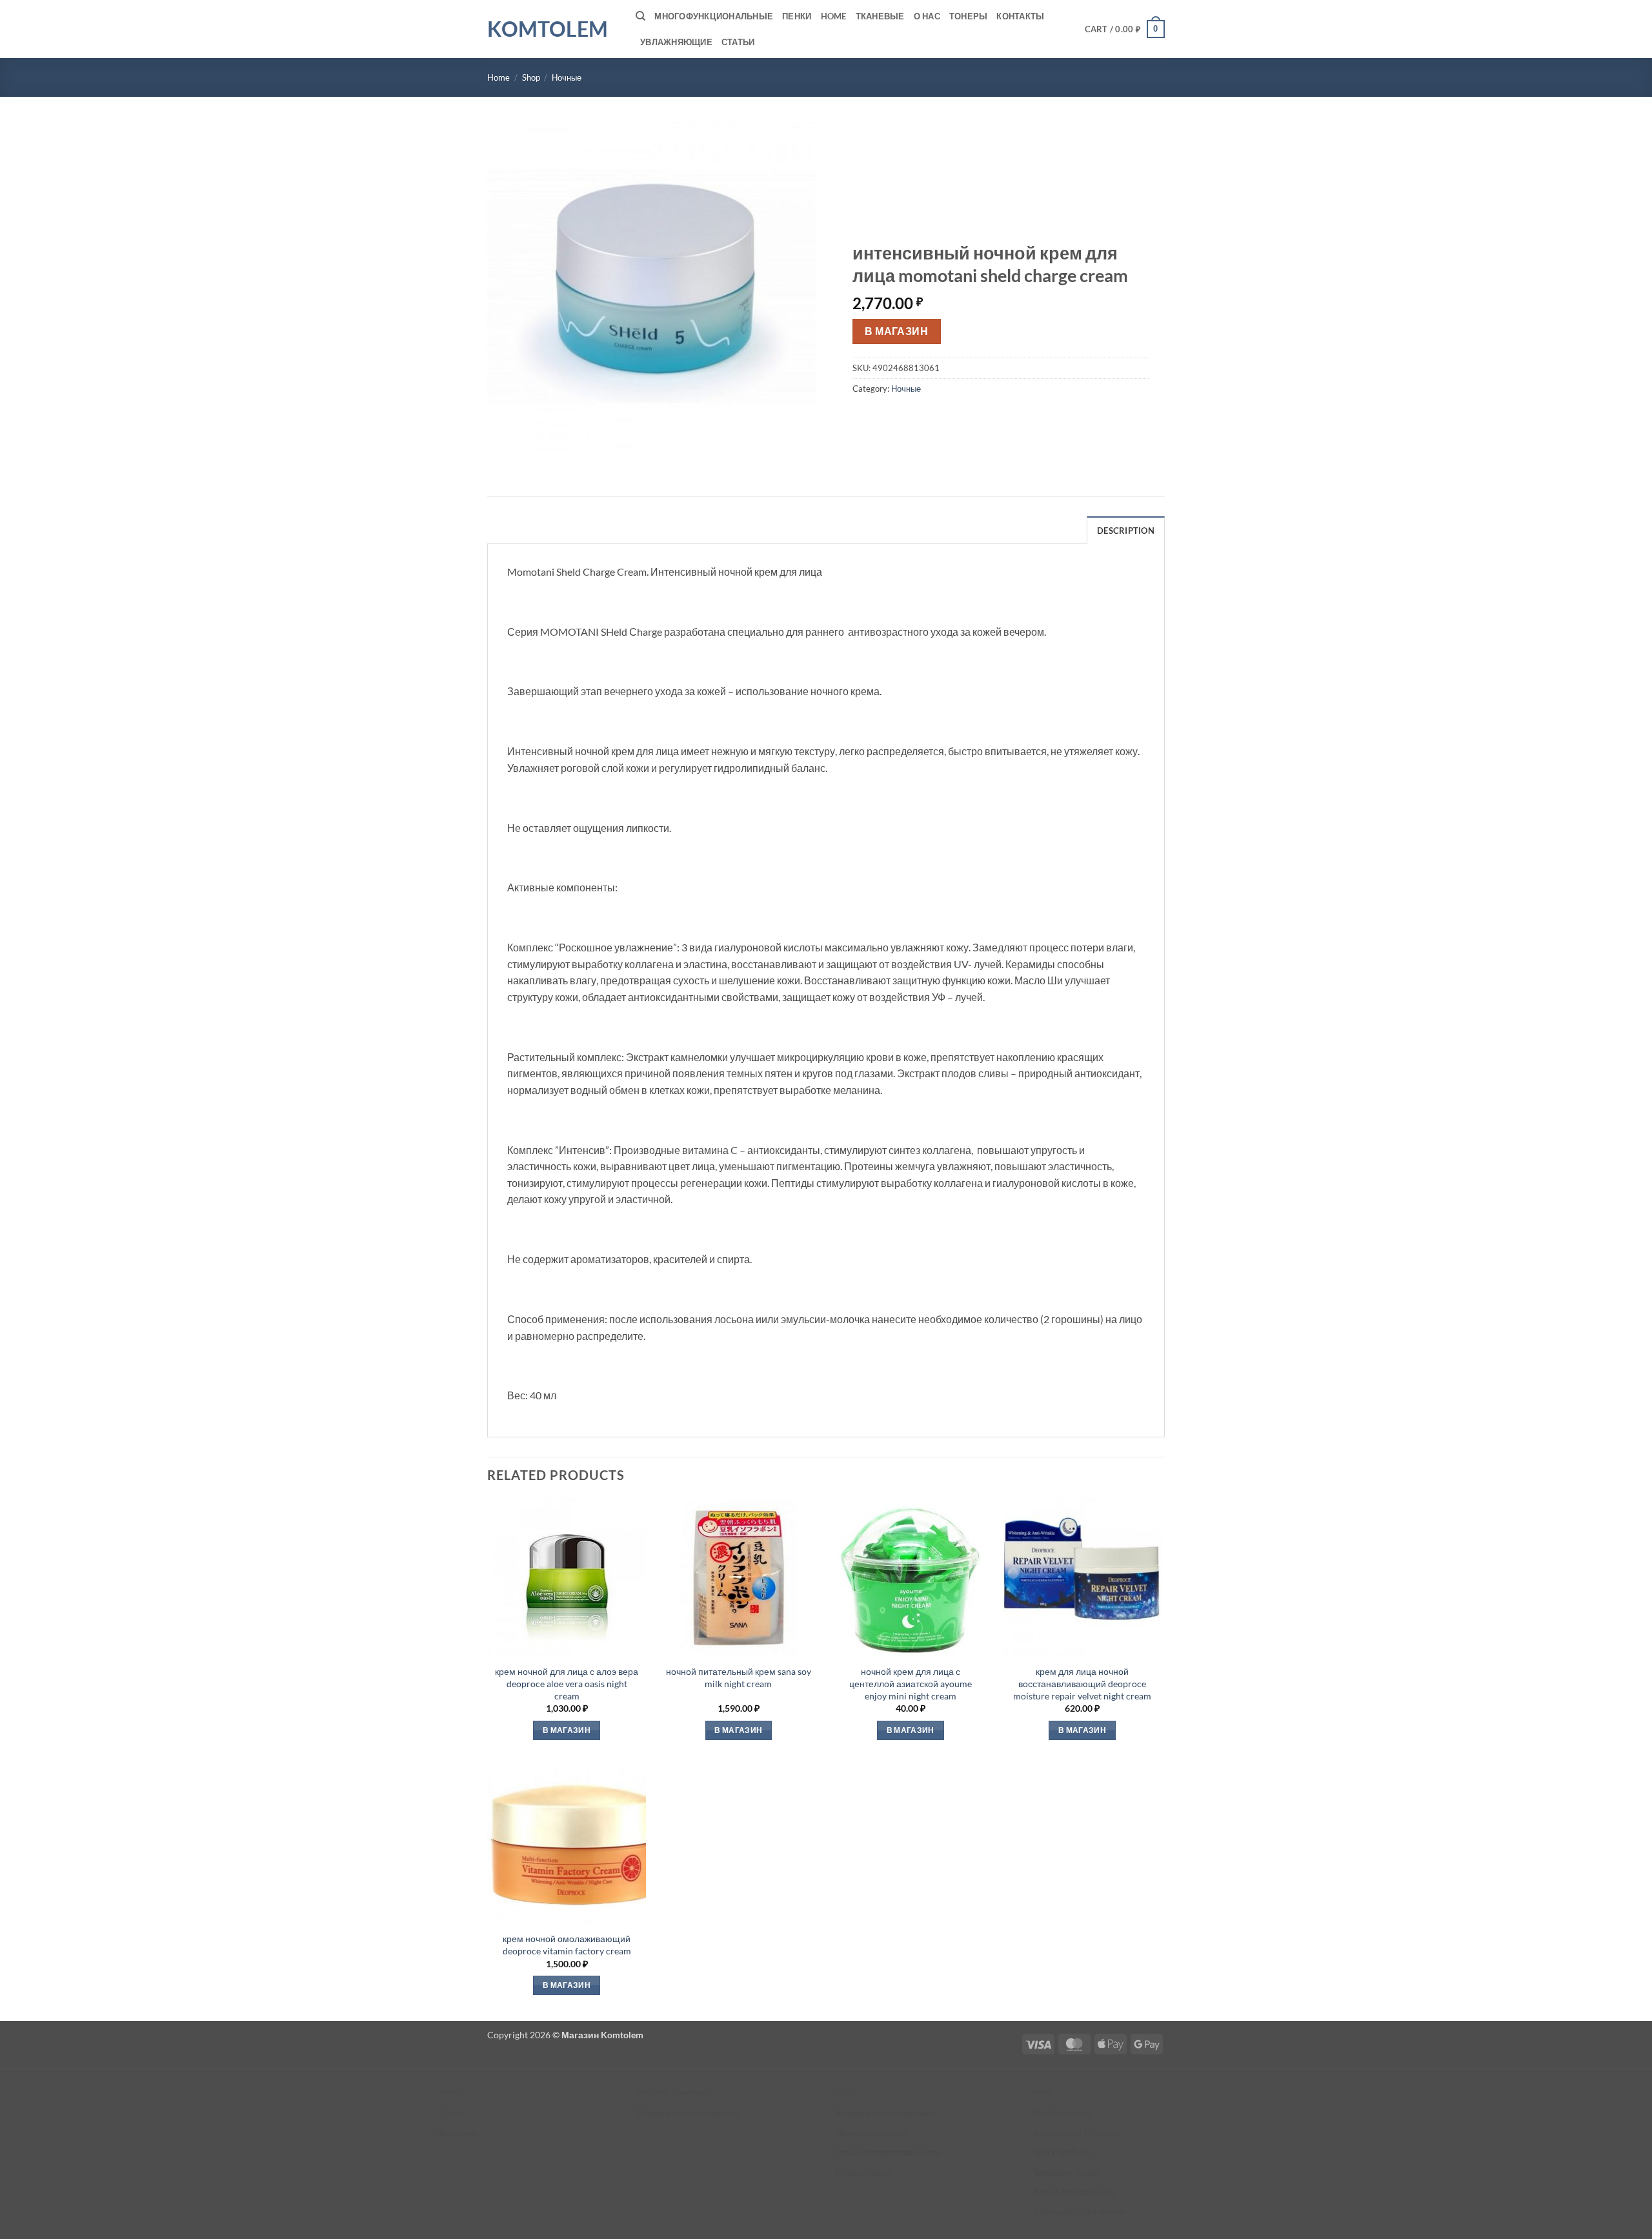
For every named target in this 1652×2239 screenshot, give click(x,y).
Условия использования (885, 2113)
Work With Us (1062, 2152)
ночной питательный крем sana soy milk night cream (739, 1677)
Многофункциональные (714, 16)
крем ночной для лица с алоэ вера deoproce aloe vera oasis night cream (567, 1683)
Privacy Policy (864, 2172)
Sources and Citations (1077, 2133)
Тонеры (969, 16)
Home (834, 16)
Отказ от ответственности (888, 2152)
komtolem (548, 29)
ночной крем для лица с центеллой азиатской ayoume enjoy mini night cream (911, 1683)
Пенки (797, 16)
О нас (927, 16)
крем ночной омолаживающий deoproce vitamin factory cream (567, 1945)
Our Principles (1063, 2113)
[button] (1125, 29)
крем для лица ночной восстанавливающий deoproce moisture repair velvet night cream (1082, 1683)
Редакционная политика (688, 2113)
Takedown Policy (1067, 2172)
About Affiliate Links (1074, 2192)
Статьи (738, 42)
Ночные (567, 77)
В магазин (896, 331)
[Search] (640, 16)
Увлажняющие (676, 42)
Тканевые (880, 16)
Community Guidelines (1079, 2212)
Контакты (1020, 16)
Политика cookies (871, 2133)
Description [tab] (1126, 531)
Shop (531, 77)
